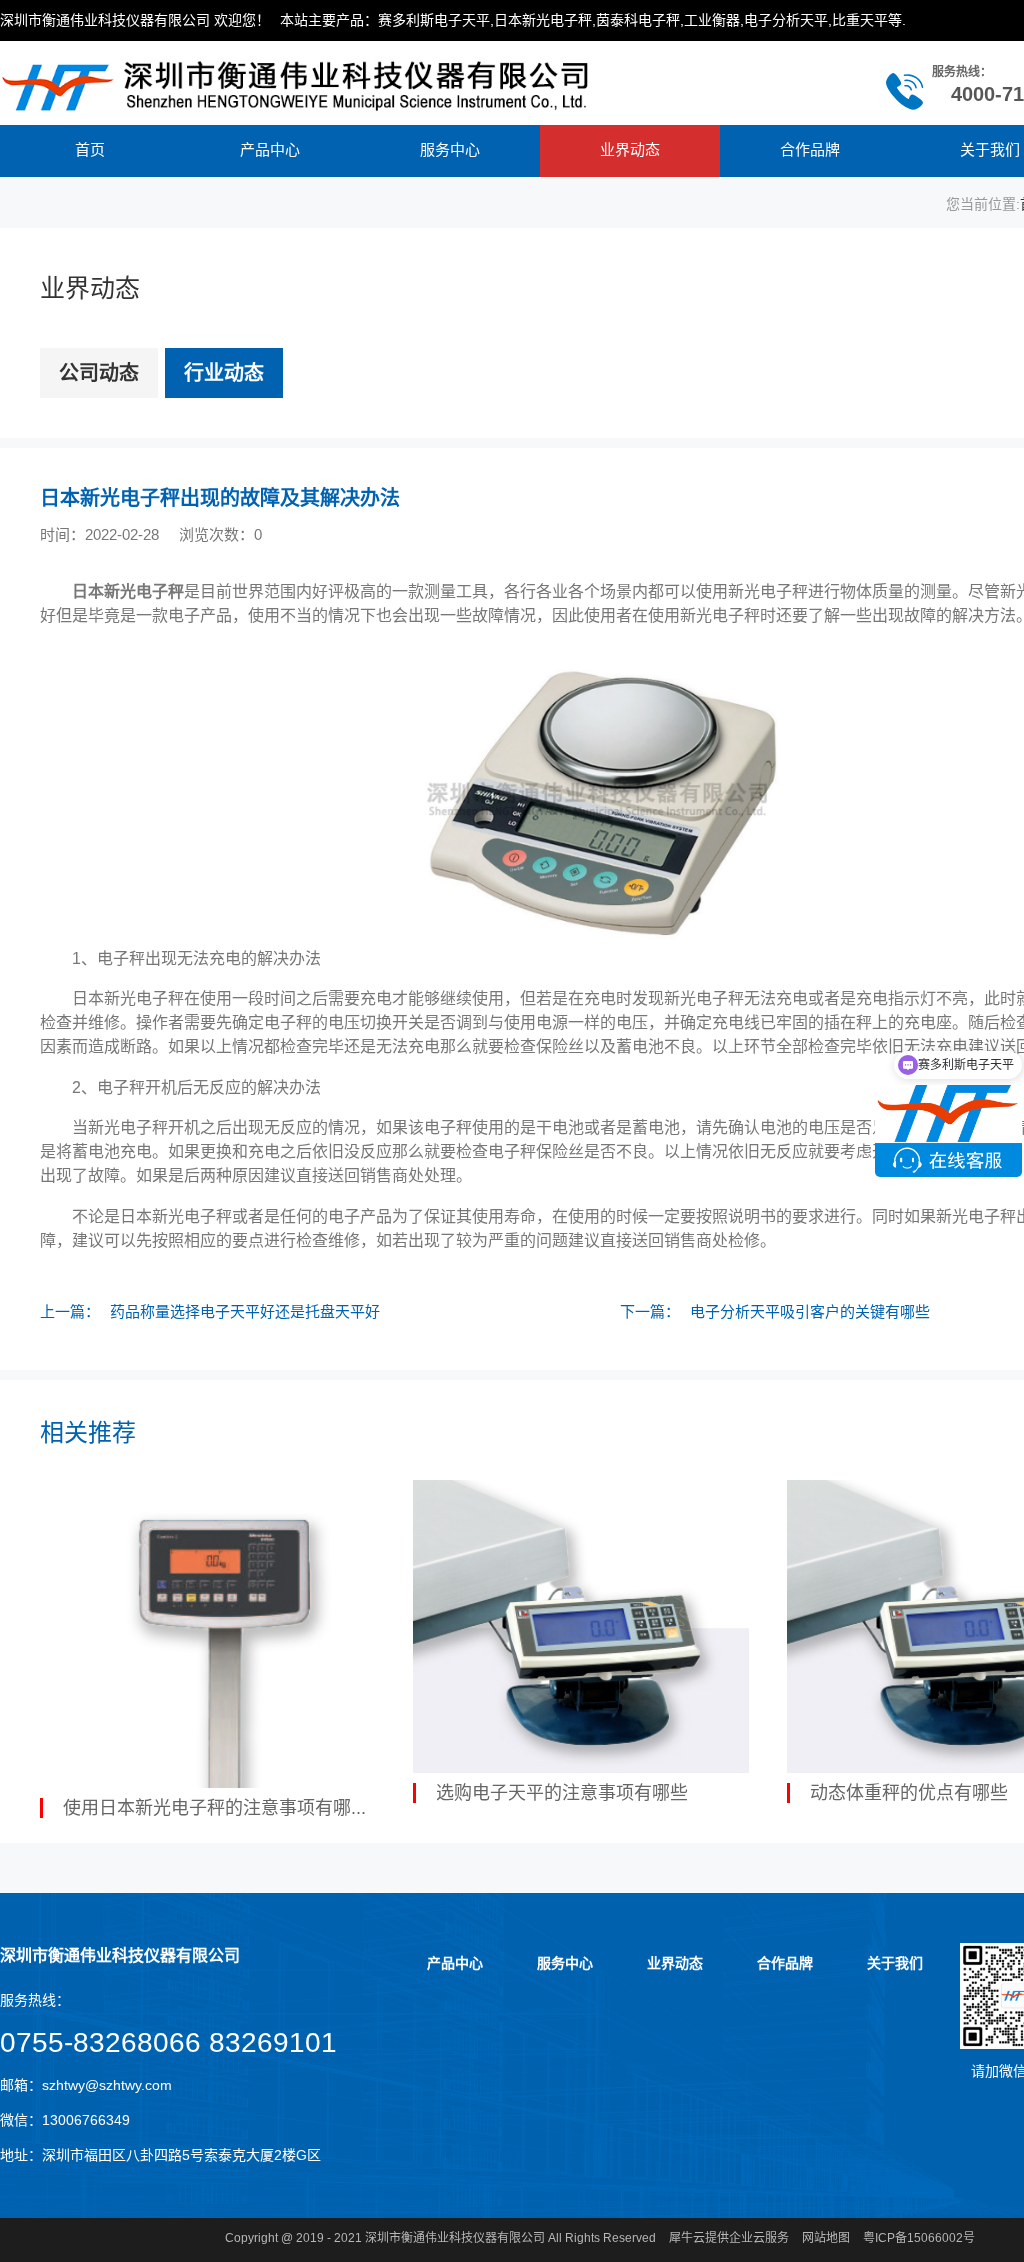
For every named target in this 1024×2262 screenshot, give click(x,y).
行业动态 (224, 373)
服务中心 (450, 149)
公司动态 (99, 373)
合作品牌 (810, 149)
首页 (90, 149)
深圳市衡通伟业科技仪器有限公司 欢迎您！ (135, 20)
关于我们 (895, 1963)
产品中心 (270, 149)
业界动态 (630, 149)
